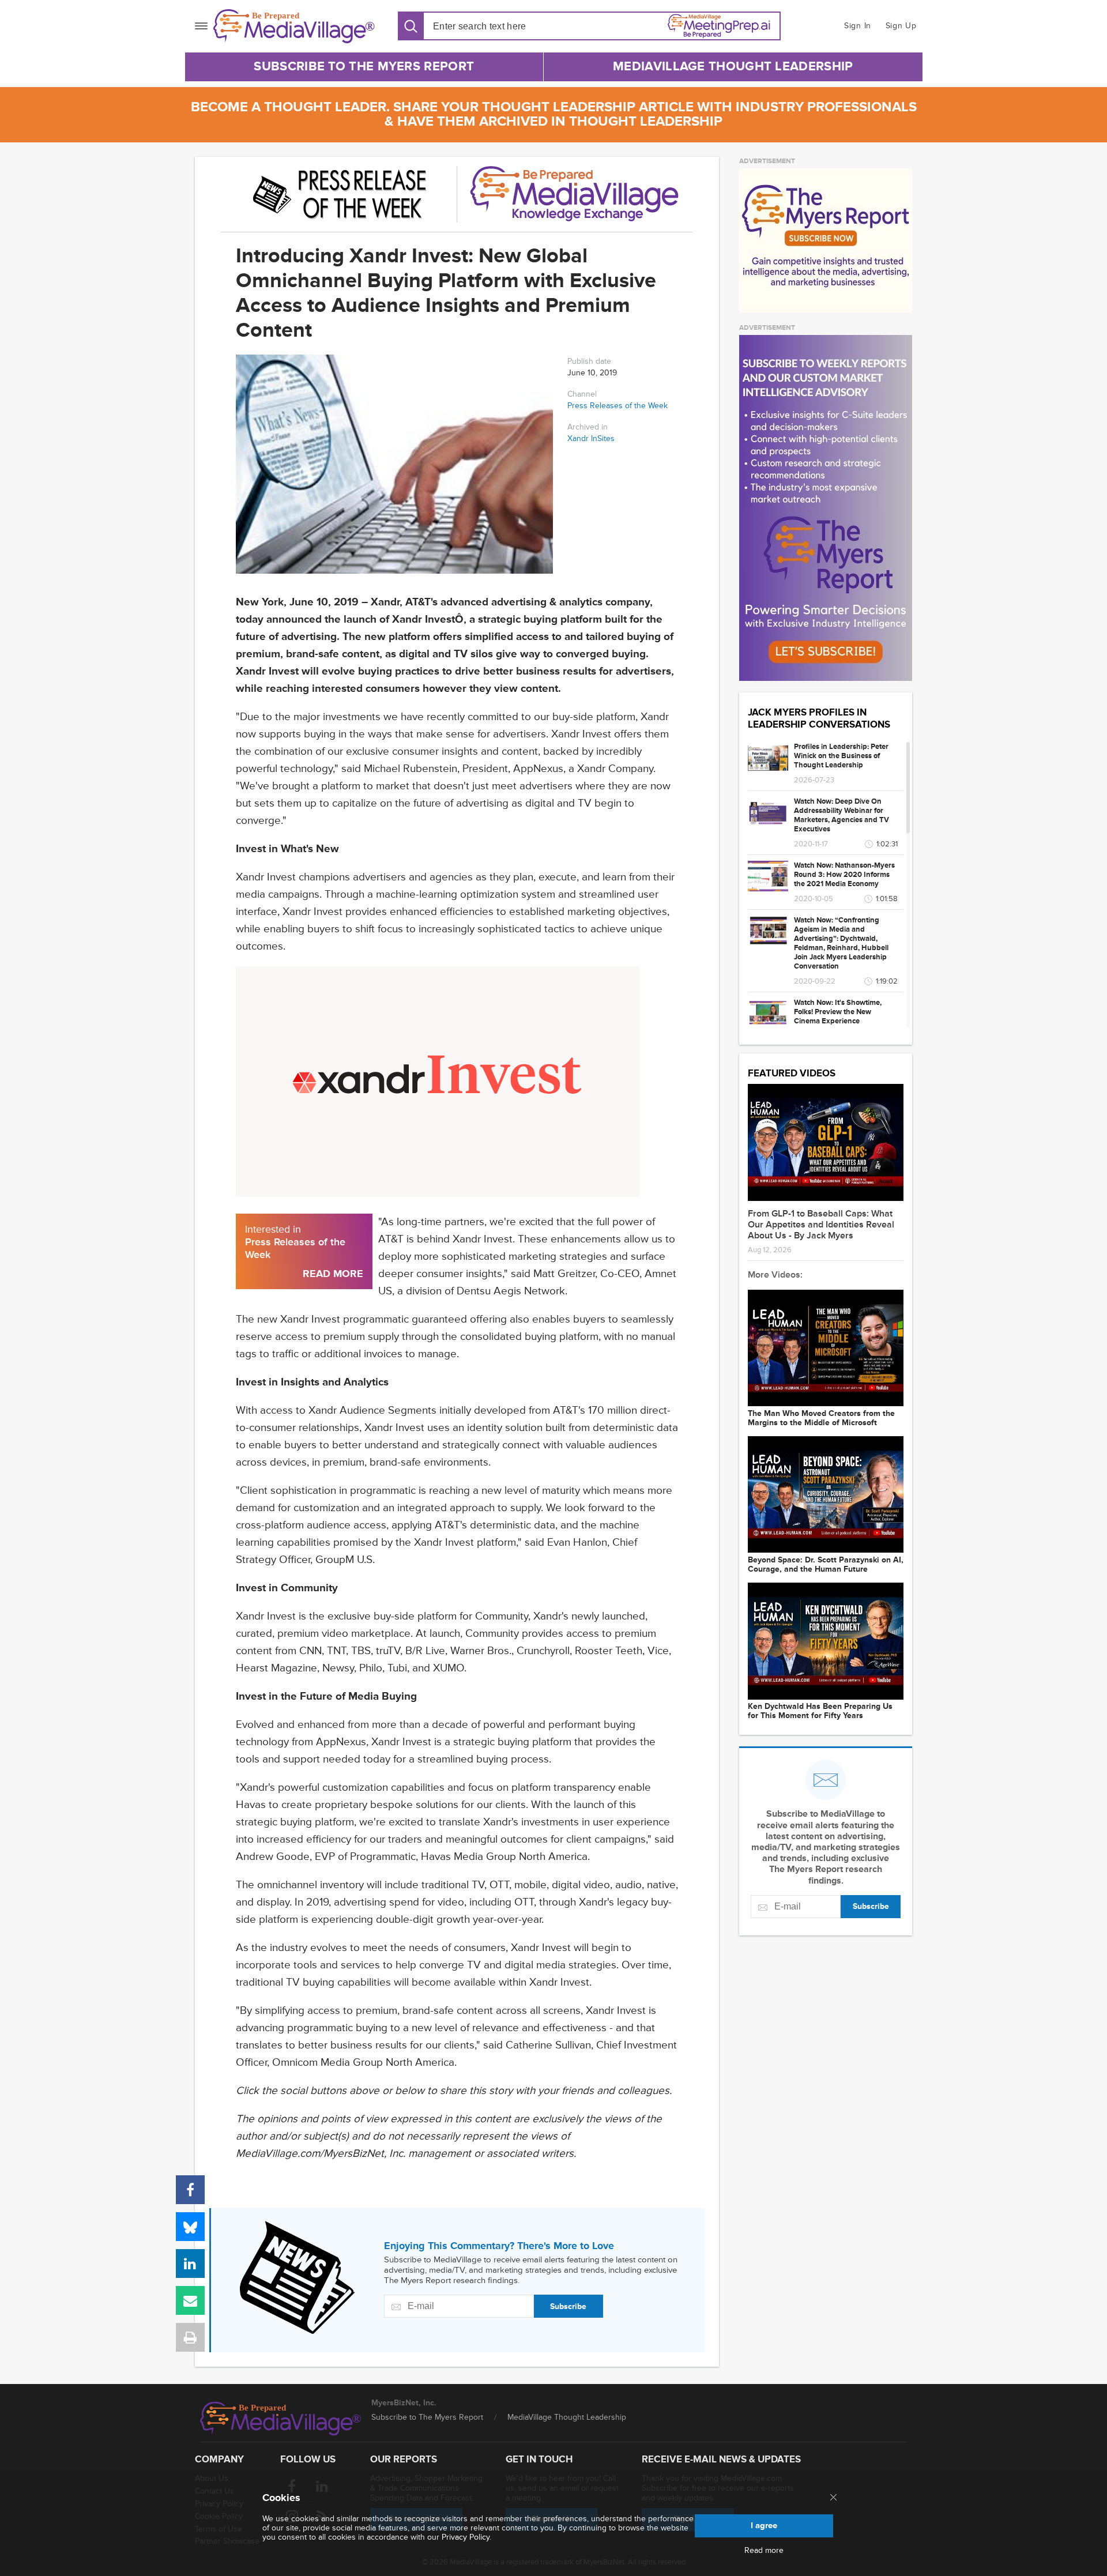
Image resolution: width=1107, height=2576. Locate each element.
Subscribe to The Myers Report (364, 67)
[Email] (190, 2300)
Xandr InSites (591, 439)
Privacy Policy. (466, 2537)
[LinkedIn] (190, 2264)
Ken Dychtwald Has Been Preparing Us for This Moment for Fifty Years (820, 1711)
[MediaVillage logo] (281, 2419)
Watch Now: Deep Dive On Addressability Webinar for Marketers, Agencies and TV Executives (841, 815)
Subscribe (568, 2306)
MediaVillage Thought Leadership (733, 67)
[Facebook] (190, 2190)
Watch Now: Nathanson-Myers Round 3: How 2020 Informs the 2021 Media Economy (844, 875)
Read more (764, 2551)
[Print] (190, 2337)
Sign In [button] (858, 26)
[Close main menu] (833, 2498)
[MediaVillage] (294, 26)
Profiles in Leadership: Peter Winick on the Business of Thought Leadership (841, 756)
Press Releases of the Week (617, 406)
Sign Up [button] (901, 26)
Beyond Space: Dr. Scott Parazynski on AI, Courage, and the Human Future (826, 1565)
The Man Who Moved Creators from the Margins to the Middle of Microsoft (821, 1418)
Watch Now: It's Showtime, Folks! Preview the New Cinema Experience (838, 1012)
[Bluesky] (190, 2227)
